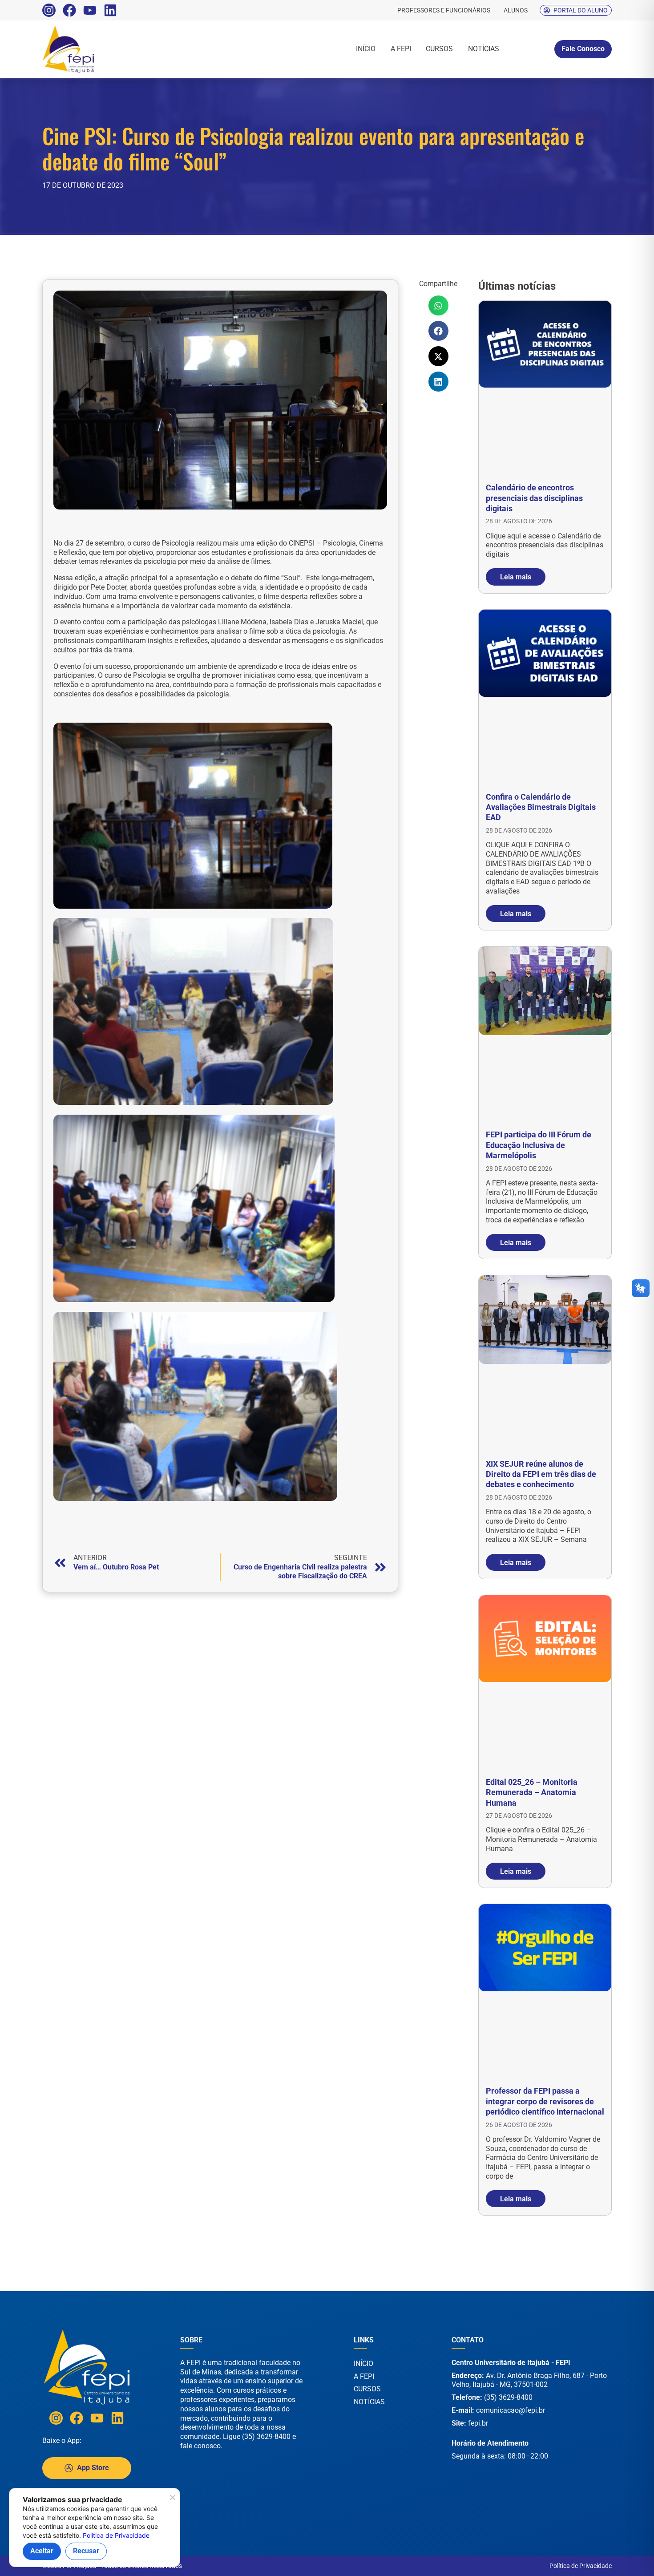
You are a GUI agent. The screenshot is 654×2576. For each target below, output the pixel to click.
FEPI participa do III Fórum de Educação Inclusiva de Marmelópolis (539, 1145)
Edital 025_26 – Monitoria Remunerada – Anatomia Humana (532, 1792)
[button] (438, 305)
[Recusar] (172, 2500)
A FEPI (401, 49)
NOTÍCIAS (484, 49)
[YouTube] (90, 10)
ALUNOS (516, 10)
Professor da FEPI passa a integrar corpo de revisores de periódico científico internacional (545, 2101)
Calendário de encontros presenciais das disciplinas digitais (534, 498)
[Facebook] (69, 10)
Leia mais (516, 577)
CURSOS (439, 49)
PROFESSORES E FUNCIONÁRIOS (444, 10)
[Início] (98, 49)
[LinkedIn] (110, 10)
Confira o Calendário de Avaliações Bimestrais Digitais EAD (541, 807)
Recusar (86, 2551)
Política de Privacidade (581, 2566)
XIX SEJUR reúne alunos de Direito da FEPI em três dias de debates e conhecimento (541, 1474)
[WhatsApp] (618, 2558)
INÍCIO (366, 49)
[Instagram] (49, 10)
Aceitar (42, 2551)
